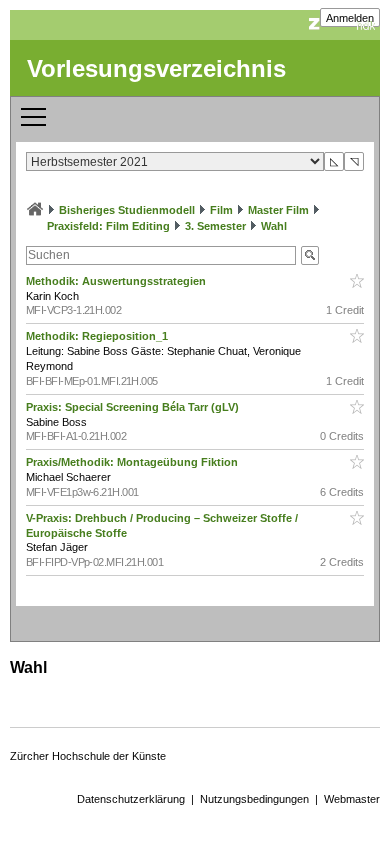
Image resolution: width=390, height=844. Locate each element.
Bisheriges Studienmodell (127, 210)
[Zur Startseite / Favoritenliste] (35, 210)
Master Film (278, 210)
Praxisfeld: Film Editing (108, 226)
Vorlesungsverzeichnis (156, 68)
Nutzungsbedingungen (254, 799)
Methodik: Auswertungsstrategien (117, 281)
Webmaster (352, 799)
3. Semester (215, 226)
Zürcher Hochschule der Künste (88, 756)
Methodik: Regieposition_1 (98, 336)
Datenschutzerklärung (131, 799)
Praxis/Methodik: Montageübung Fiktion (133, 462)
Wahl (274, 226)
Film (221, 210)
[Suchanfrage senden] (310, 255)
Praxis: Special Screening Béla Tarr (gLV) (134, 407)
